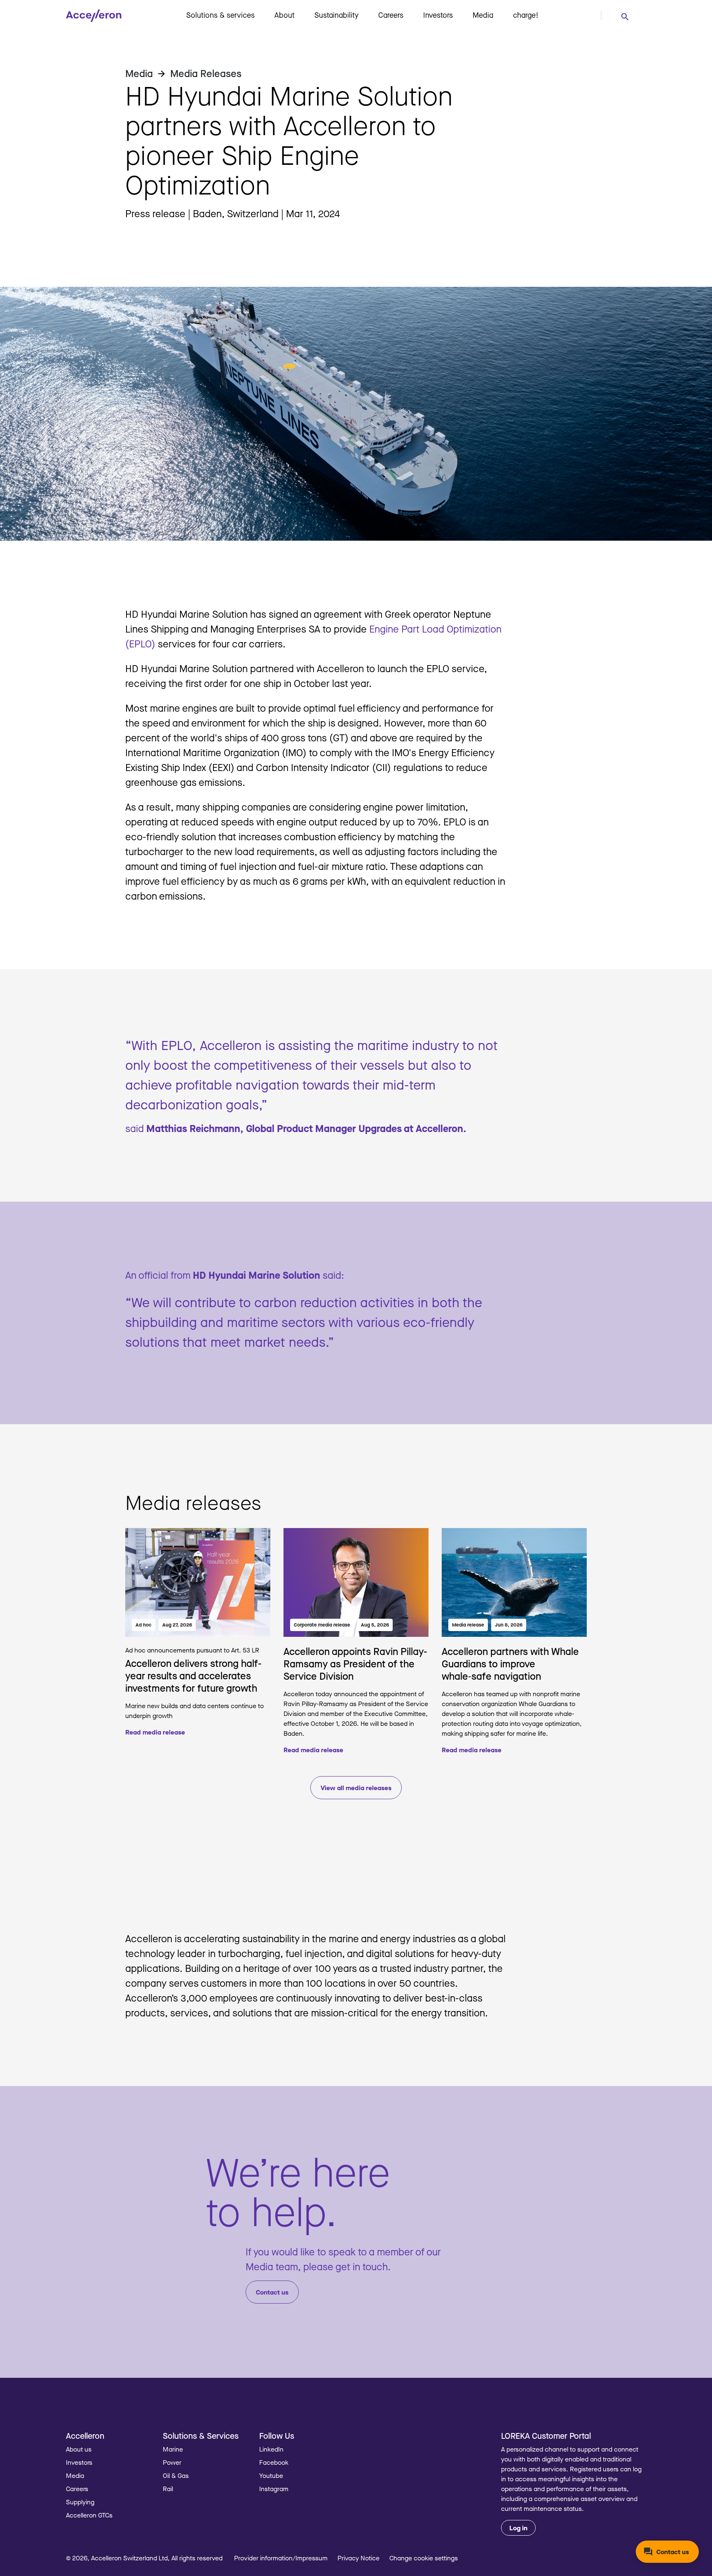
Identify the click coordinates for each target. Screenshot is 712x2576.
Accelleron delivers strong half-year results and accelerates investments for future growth (193, 1675)
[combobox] (625, 16)
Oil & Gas (176, 2475)
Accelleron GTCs (89, 2515)
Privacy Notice (358, 2558)
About (285, 15)
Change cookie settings (424, 2558)
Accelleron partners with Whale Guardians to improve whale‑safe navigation (510, 1663)
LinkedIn (271, 2449)
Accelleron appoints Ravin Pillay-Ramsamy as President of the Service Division (355, 1663)
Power (172, 2462)
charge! (526, 15)
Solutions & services (220, 15)
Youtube (271, 2475)
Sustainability (336, 15)
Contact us (272, 2292)
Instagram (274, 2489)
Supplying (80, 2502)
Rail (168, 2489)
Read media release (155, 1732)
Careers (391, 15)
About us (79, 2449)
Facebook (274, 2462)
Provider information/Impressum (281, 2558)
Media (483, 15)
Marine (173, 2449)
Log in (518, 2528)
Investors (438, 15)
